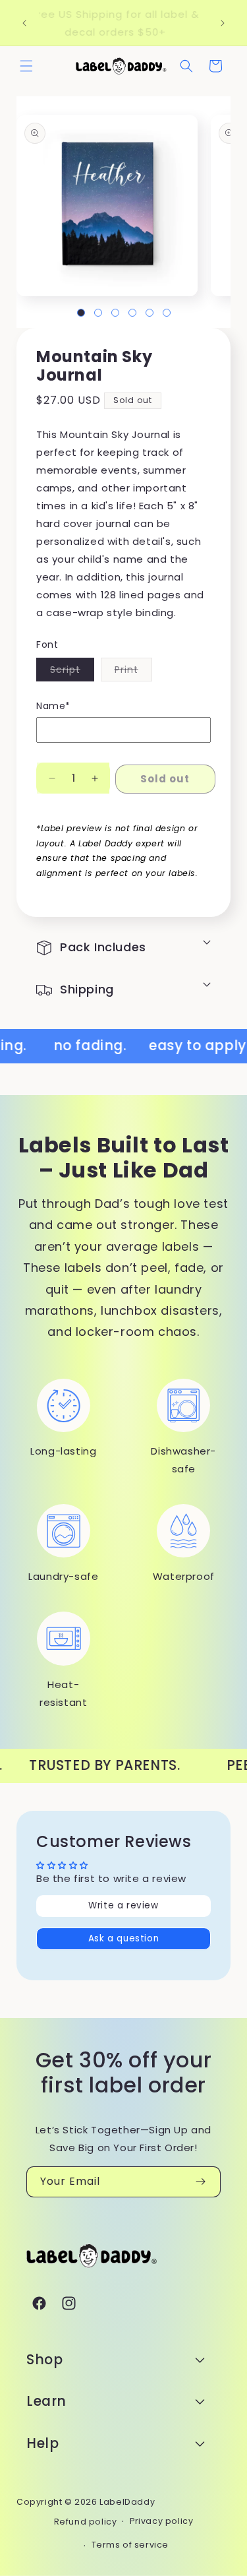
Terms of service (130, 2545)
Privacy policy (161, 2521)
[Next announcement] (223, 23)
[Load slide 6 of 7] (167, 313)
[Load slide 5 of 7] (150, 313)
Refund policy (86, 2522)
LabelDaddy (127, 2502)
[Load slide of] (81, 313)
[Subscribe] (200, 2182)
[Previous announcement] (24, 23)
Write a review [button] (123, 1905)
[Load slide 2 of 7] (98, 313)
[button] (26, 66)
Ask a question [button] (123, 1938)
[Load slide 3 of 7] (115, 313)
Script (72, 672)
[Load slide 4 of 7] (132, 313)
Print (133, 672)
